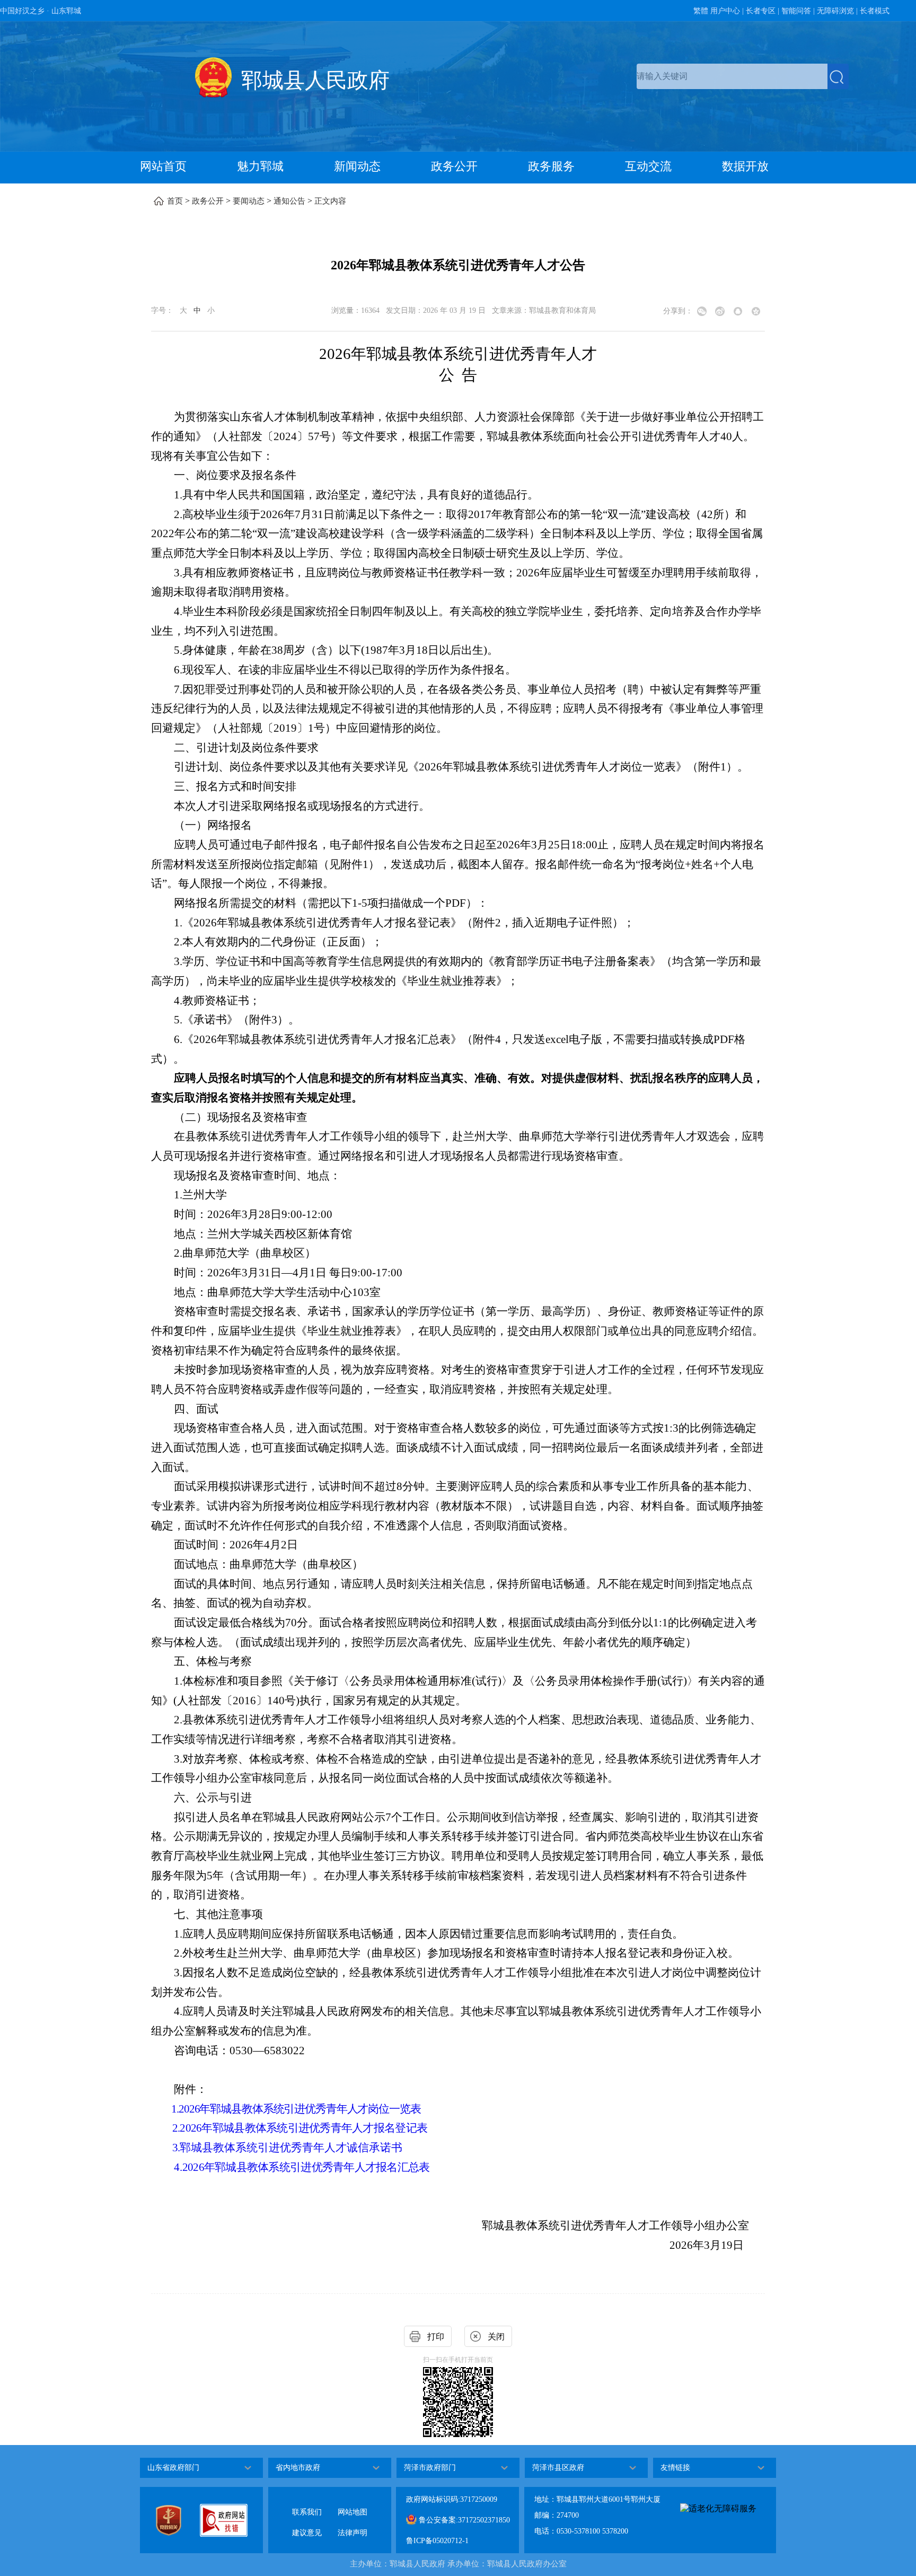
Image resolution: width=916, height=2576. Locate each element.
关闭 (496, 2337)
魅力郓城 (260, 166)
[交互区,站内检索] (743, 76)
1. (175, 2109)
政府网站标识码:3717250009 (452, 2499)
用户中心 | (727, 11)
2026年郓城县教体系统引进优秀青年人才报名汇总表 (306, 2167)
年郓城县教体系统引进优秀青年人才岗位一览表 (310, 2109)
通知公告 (289, 201)
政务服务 (551, 166)
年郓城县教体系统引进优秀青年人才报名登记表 (314, 2128)
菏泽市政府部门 (430, 2468)
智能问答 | (798, 11)
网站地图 (353, 2504)
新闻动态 (357, 166)
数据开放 (745, 166)
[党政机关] (178, 2520)
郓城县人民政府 (315, 80)
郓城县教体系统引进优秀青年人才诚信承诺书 (291, 2148)
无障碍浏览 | (837, 11)
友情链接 (675, 2468)
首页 (175, 201)
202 (187, 2109)
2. (176, 2128)
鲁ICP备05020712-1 (437, 2541)
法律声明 (353, 2524)
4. (178, 2167)
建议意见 (307, 2524)
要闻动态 (249, 201)
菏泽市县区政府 (558, 2468)
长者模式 (875, 11)
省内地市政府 (298, 2468)
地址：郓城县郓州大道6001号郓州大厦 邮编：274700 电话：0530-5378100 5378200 (597, 2515)
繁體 (701, 11)
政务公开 (454, 166)
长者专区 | (763, 11)
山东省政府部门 (173, 2468)
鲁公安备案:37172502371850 (463, 2520)
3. (176, 2148)
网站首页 (163, 166)
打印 (436, 2337)
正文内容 (330, 201)
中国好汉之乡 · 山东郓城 (41, 11)
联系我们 (307, 2504)
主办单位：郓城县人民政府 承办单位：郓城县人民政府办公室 (458, 2564)
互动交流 (648, 166)
